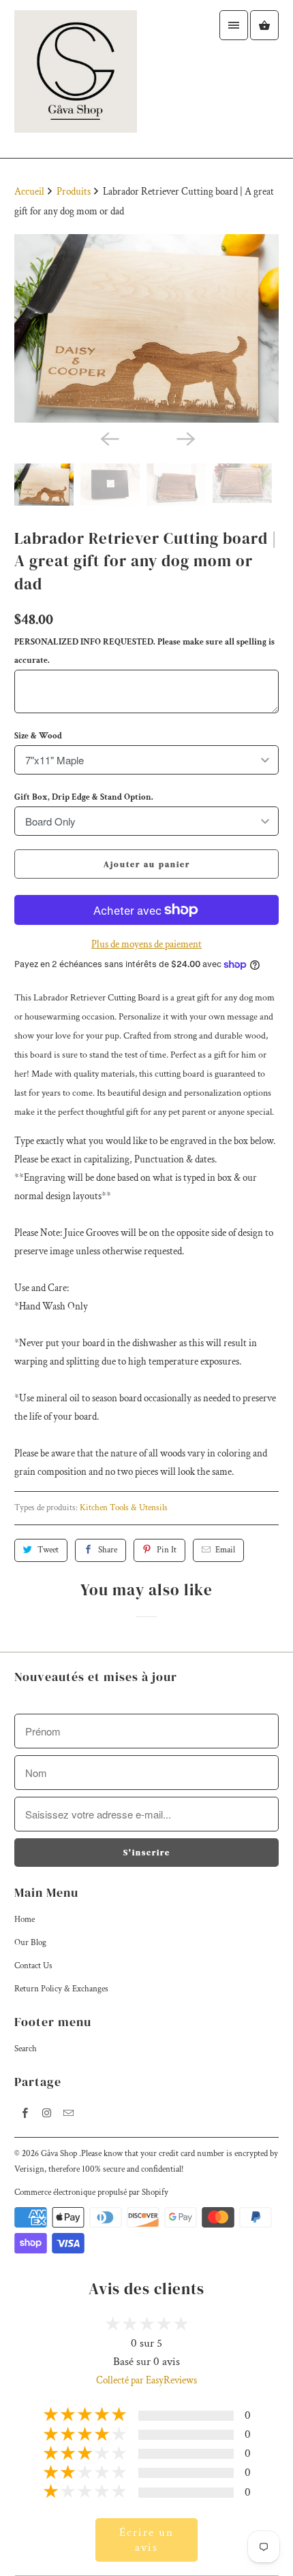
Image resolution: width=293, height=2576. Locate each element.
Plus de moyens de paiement (146, 944)
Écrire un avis (146, 2540)
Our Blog (30, 1943)
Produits (75, 192)
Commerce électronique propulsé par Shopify (91, 2192)
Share (108, 1550)
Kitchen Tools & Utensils (124, 1508)
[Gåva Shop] (76, 79)
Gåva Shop (60, 2154)
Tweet (48, 1550)
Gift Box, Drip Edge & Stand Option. (84, 797)
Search (26, 2049)
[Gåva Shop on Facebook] (25, 2113)
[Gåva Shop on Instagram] (47, 2113)
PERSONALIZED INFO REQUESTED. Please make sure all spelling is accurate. (144, 651)
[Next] (185, 438)
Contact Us (33, 1966)
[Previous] (108, 438)
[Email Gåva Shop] (69, 2113)
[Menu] (234, 25)
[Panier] (264, 25)
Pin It (167, 1550)
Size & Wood (38, 736)
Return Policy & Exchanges (61, 1989)
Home (25, 1920)
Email (225, 1550)
